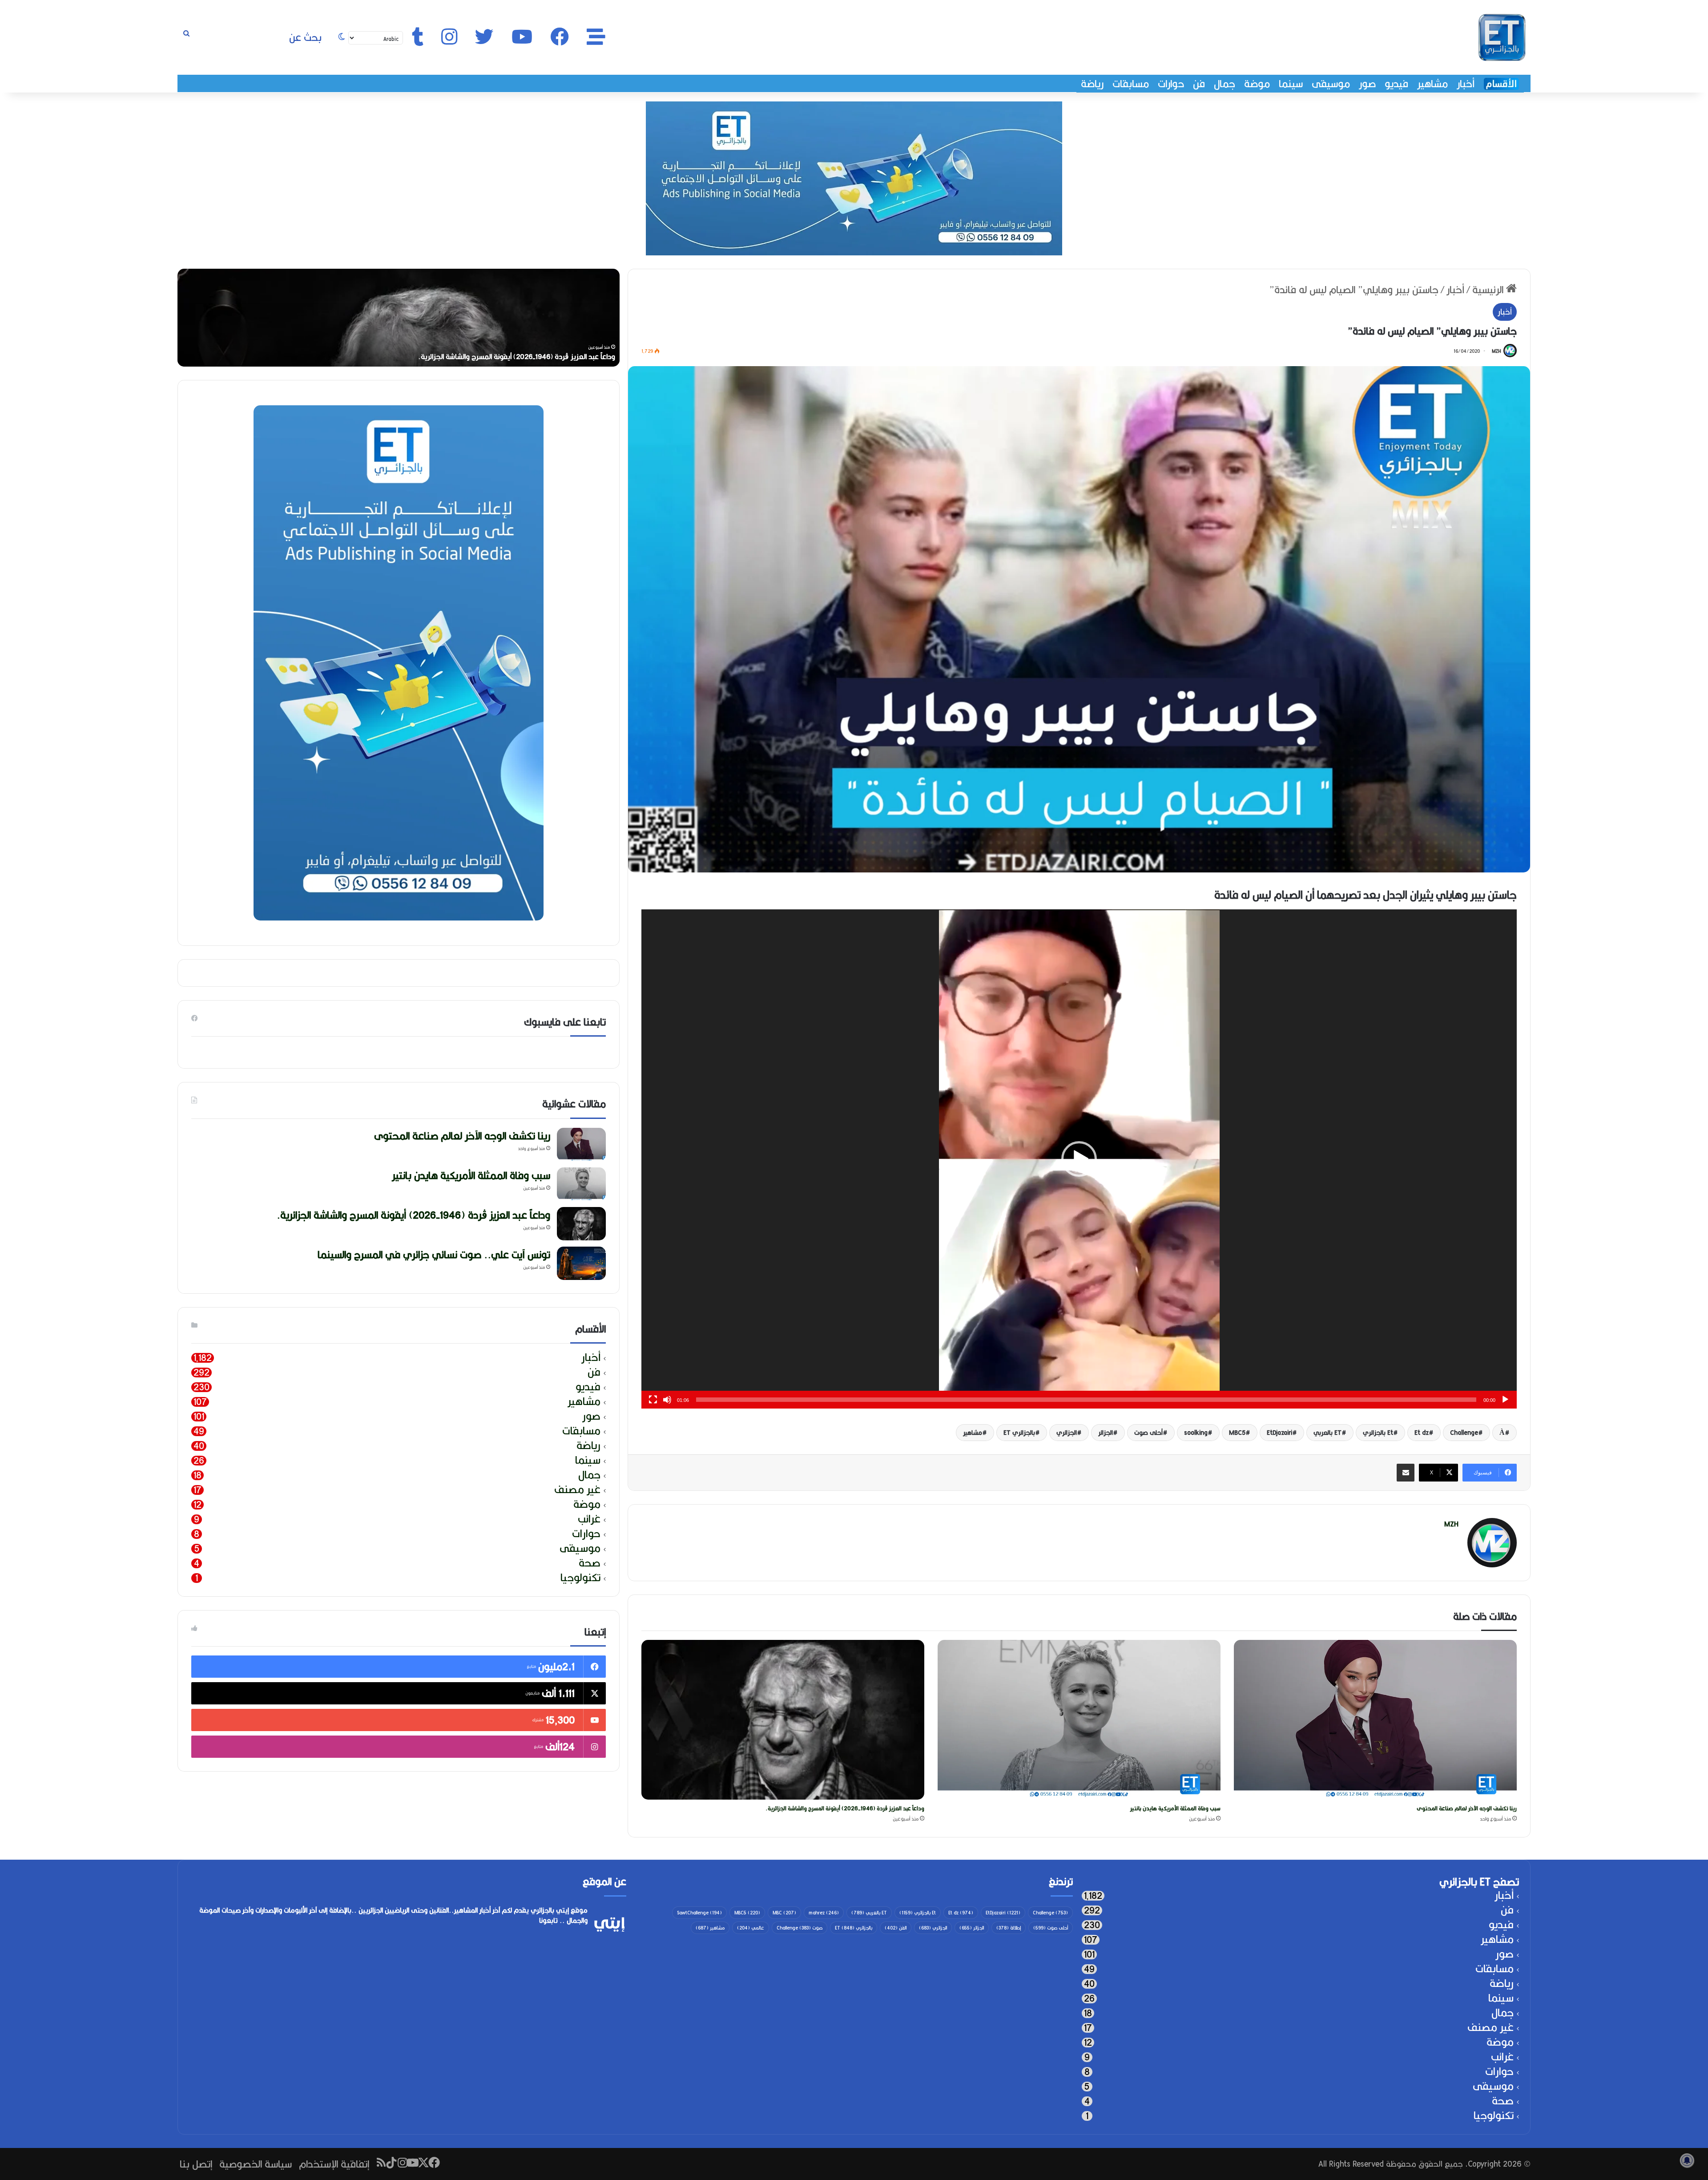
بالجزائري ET (1019, 1433)
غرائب (589, 1519)
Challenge (1464, 1433)
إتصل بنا (196, 2164)
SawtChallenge (699, 1913)
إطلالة (1009, 1928)
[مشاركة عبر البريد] (1406, 1473)
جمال (1225, 84)
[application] (1079, 1159)
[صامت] (667, 1400)
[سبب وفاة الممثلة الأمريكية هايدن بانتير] (1079, 1720)
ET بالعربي (1327, 1433)
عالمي (751, 1928)
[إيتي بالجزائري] (1502, 37)
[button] (1079, 1159)
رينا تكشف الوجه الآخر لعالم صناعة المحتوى (1467, 1808)
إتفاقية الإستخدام (334, 2164)
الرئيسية (1489, 289)
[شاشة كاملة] (653, 1400)
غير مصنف (577, 1490)
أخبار (1466, 84)
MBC (784, 1913)
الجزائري (1067, 1433)
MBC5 (1237, 1433)
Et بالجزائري (1378, 1433)
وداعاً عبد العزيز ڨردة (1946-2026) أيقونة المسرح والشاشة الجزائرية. (845, 1808)
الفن (896, 1928)
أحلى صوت (1148, 1433)
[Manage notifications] (1687, 2160)
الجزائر (1106, 1433)
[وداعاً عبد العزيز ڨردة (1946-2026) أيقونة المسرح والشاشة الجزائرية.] (783, 1720)
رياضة (1092, 84)
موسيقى (1331, 84)
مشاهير (1432, 84)
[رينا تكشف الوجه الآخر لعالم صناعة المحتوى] (1375, 1720)
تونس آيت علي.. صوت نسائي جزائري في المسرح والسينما (434, 1254)
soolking (1196, 1433)
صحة (590, 1563)
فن (1199, 84)
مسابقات (1131, 84)
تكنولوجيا (580, 1578)
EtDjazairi (1279, 1433)
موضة (1257, 84)
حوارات (1171, 84)
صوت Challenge (800, 1928)
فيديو (1396, 84)
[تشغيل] (1505, 1400)
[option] (399, 318)
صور (1367, 84)
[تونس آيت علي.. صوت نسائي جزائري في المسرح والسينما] (581, 1263)
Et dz (1422, 1433)
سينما (1291, 84)
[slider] (1086, 1400)
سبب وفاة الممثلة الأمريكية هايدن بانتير (1175, 1808)
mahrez (824, 1913)
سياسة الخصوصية (256, 2164)
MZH (1496, 351)
